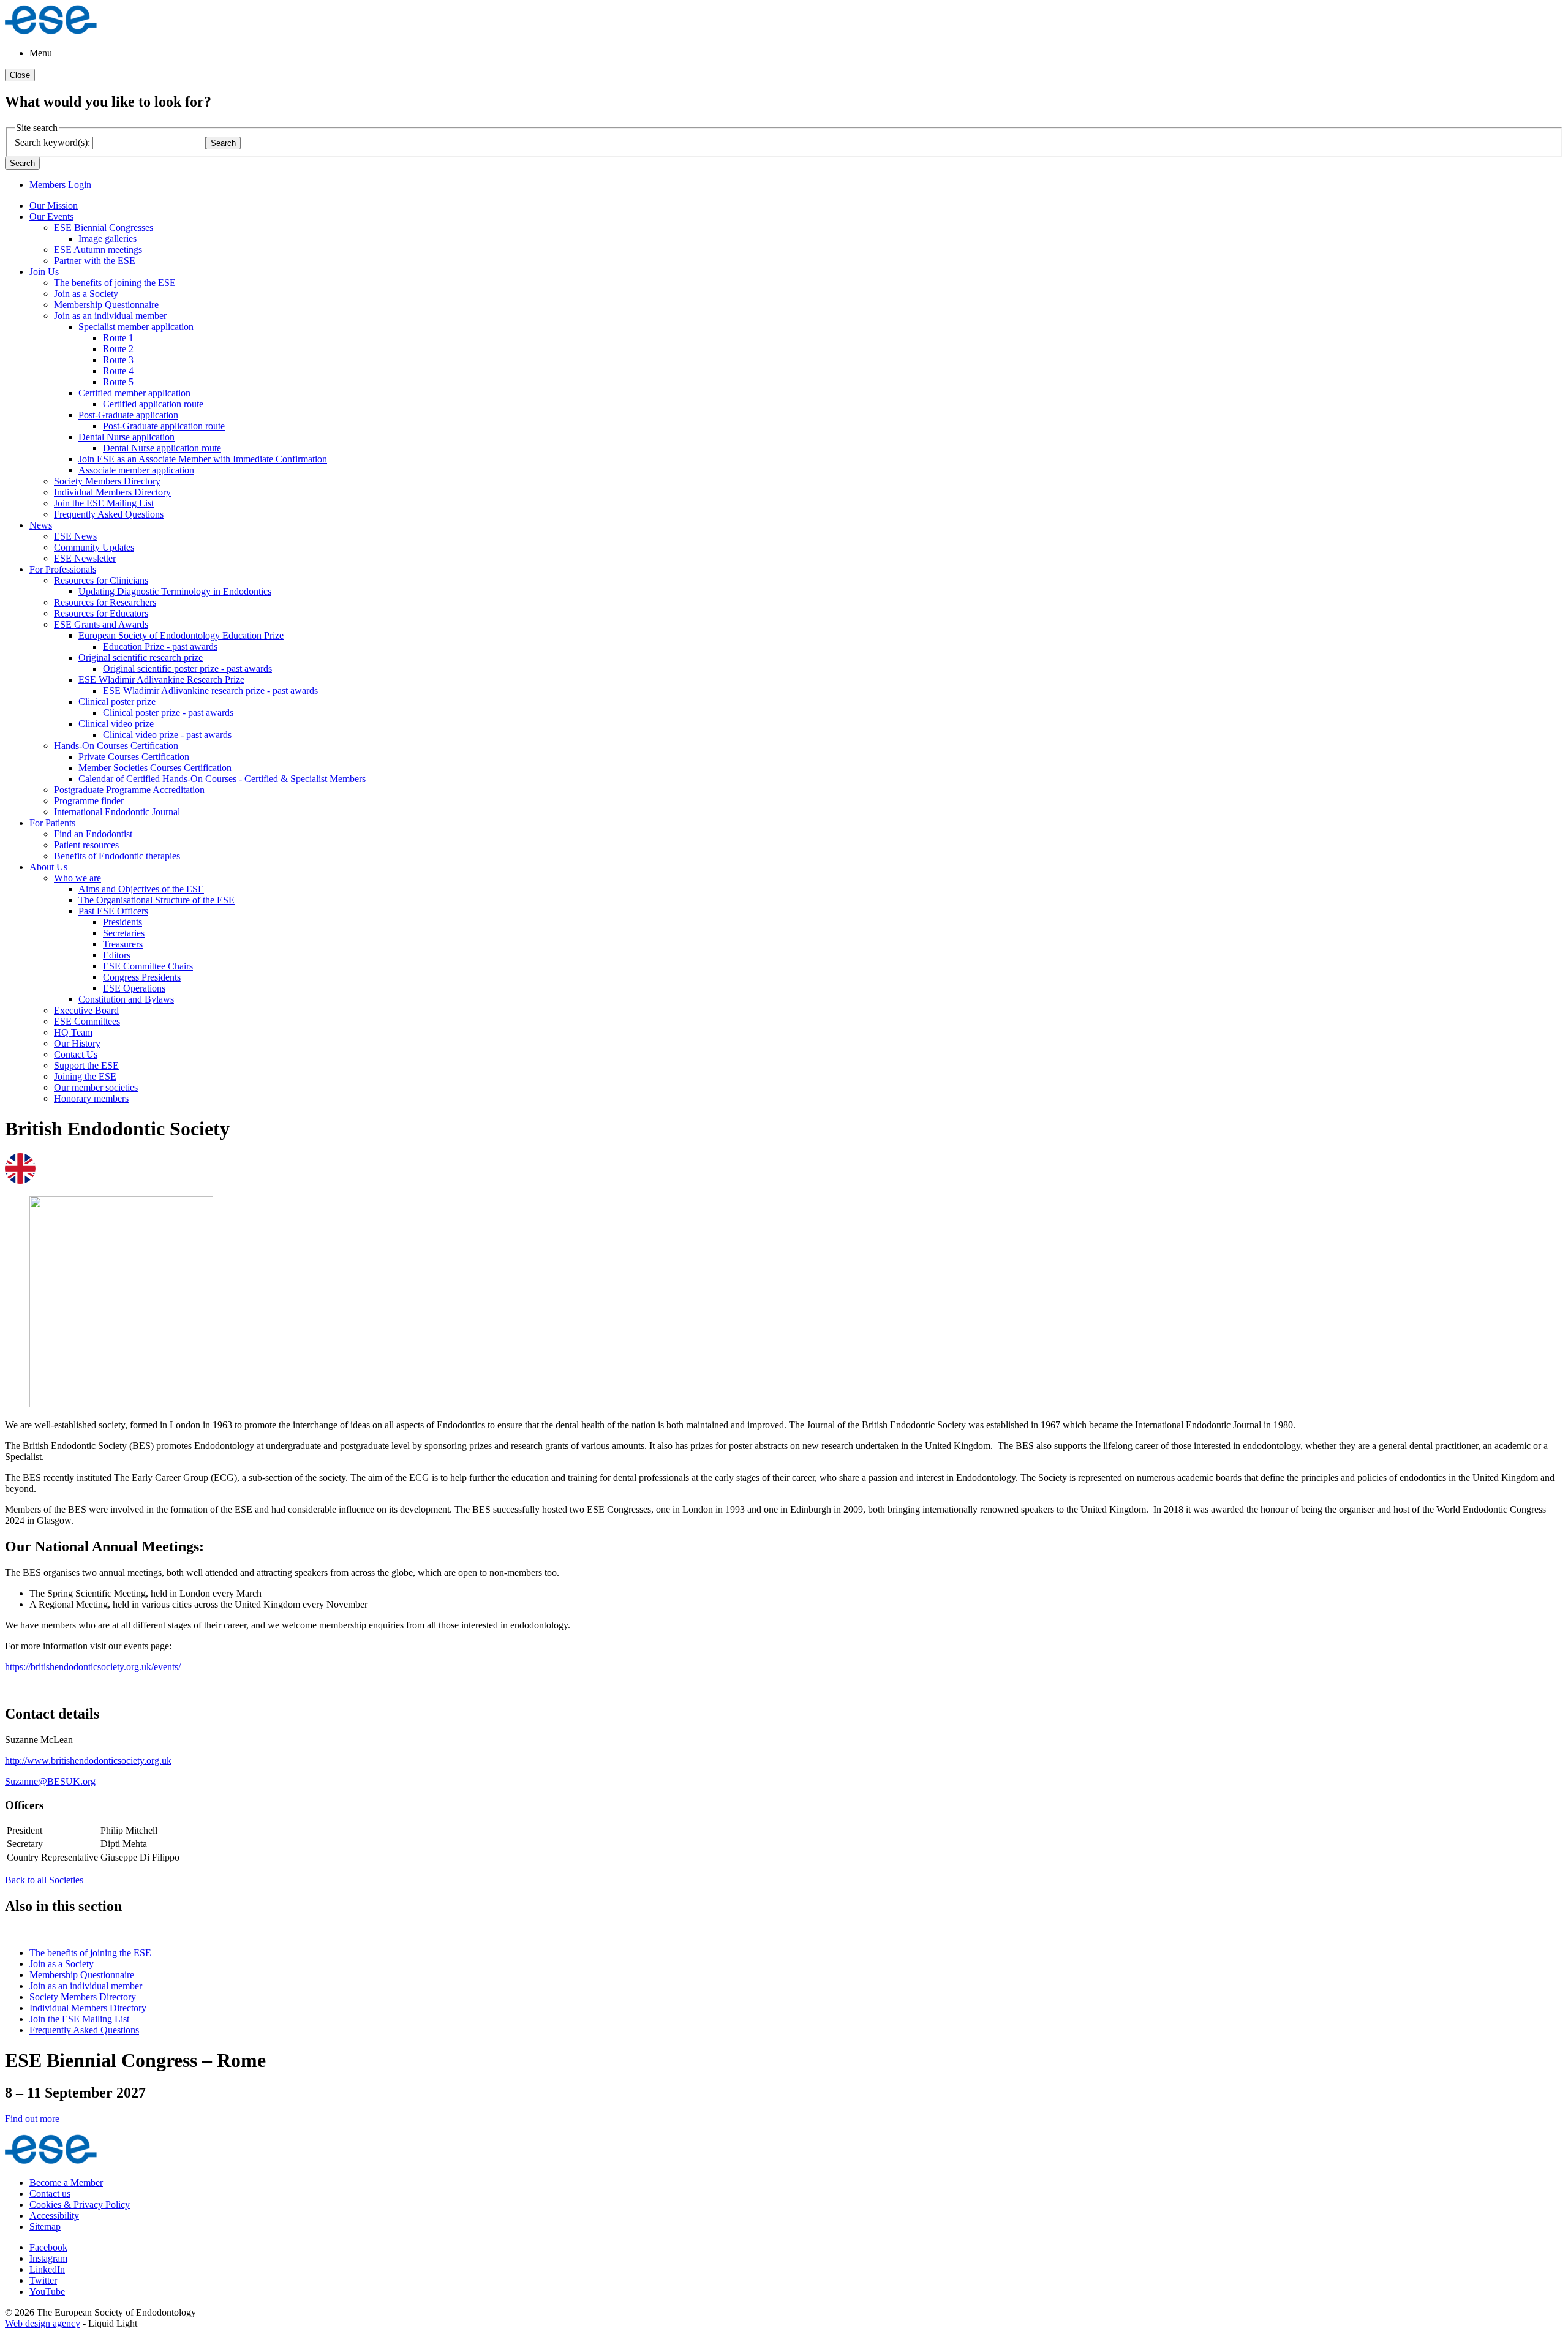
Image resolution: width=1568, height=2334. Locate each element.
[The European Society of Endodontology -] (51, 32)
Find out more (32, 2119)
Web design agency (43, 2323)
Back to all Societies (44, 1880)
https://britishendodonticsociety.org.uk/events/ (93, 1667)
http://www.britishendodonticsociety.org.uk (88, 1760)
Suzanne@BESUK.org (50, 1781)
